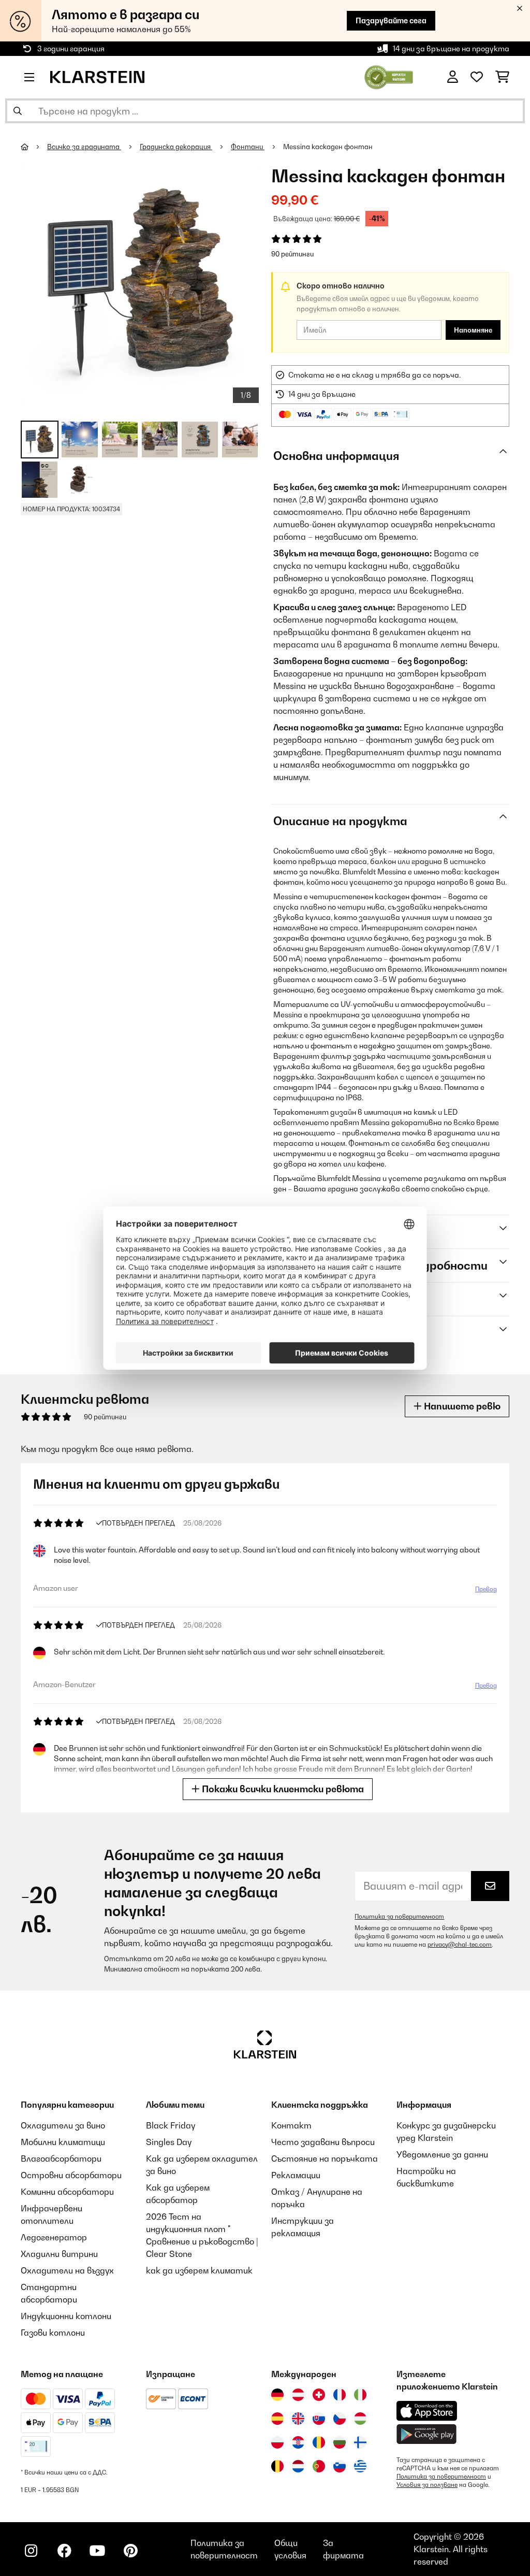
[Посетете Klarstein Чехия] (340, 2419)
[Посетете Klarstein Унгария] (360, 2419)
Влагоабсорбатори (61, 2158)
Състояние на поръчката (325, 2158)
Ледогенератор (54, 2237)
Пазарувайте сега (391, 20)
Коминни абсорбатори (67, 2192)
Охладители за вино (63, 2125)
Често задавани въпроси (323, 2142)
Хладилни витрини (59, 2254)
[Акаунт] (453, 77)
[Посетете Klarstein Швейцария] (319, 2395)
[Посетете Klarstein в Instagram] (31, 2551)
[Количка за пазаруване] (502, 77)
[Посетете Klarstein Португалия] (319, 2466)
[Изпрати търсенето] (18, 111)
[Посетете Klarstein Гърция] (360, 2467)
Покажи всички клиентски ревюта (282, 1789)
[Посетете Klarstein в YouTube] (97, 2551)
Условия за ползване (427, 2485)
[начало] (34, 147)
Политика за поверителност (399, 1917)
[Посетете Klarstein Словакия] (319, 2419)
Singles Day (169, 2142)
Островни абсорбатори (71, 2175)
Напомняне (473, 330)
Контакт (291, 2125)
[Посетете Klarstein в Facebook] (64, 2551)
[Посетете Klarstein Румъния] (319, 2442)
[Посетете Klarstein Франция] (340, 2395)
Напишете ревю (461, 1406)
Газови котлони (53, 2333)
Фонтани (248, 147)
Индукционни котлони (66, 2316)
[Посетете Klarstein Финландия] (360, 2442)
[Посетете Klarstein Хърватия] (298, 2442)
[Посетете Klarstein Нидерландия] (298, 2466)
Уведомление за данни (442, 2154)
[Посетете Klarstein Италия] (360, 2395)
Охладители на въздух (67, 2270)
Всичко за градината (84, 147)
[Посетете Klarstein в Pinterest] (130, 2551)
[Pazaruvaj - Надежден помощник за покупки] (389, 76)
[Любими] (477, 77)
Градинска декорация (176, 147)
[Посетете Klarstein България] (340, 2442)
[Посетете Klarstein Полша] (277, 2442)
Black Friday (171, 2125)
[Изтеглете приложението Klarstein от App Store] (427, 2411)
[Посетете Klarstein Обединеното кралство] (298, 2419)
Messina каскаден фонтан (328, 147)
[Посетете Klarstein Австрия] (298, 2395)
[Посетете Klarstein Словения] (340, 2466)
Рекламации (296, 2175)
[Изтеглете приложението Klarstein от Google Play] (427, 2434)
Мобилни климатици (63, 2142)
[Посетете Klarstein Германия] (277, 2395)
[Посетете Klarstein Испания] (277, 2419)
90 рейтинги (292, 254)
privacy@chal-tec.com (460, 1945)
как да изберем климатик (199, 2270)
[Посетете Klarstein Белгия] (277, 2466)
